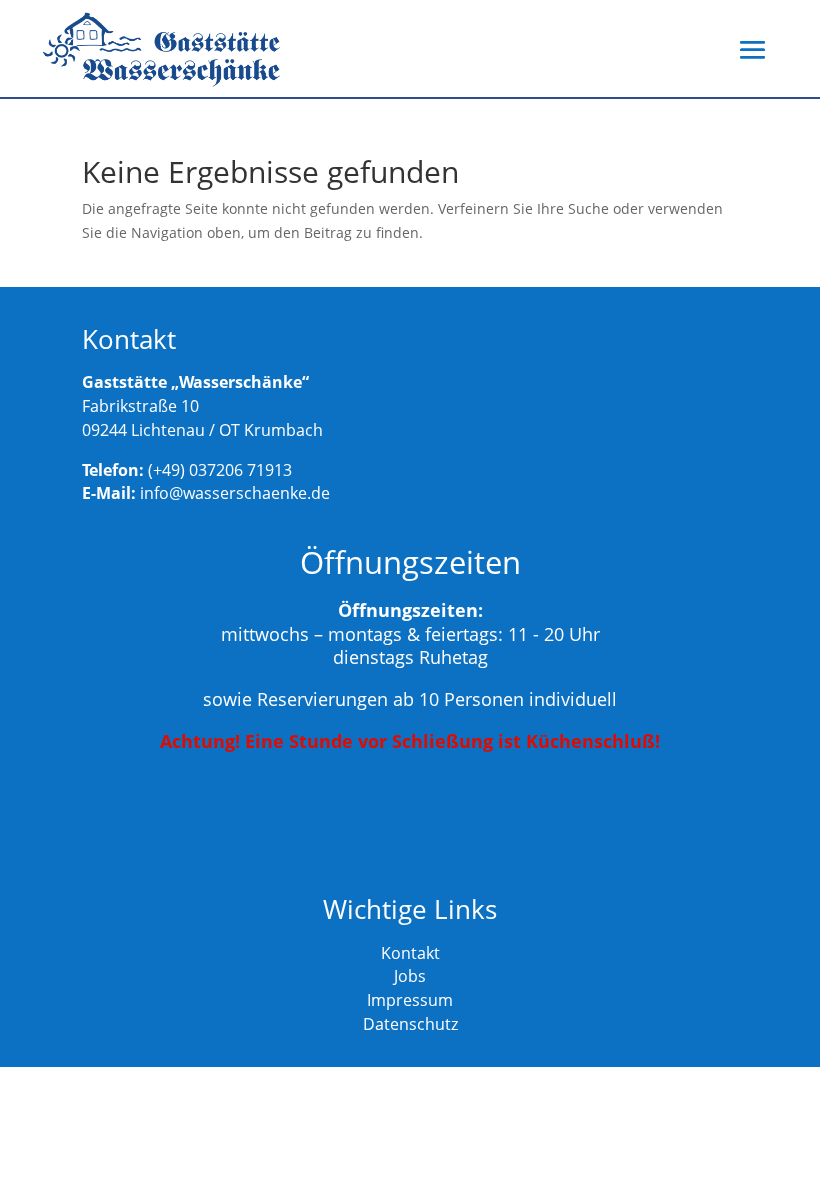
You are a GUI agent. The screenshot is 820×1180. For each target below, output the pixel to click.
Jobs (410, 976)
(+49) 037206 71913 (220, 470)
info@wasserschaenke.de (235, 493)
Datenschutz (410, 1024)
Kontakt (410, 953)
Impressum (410, 1000)
